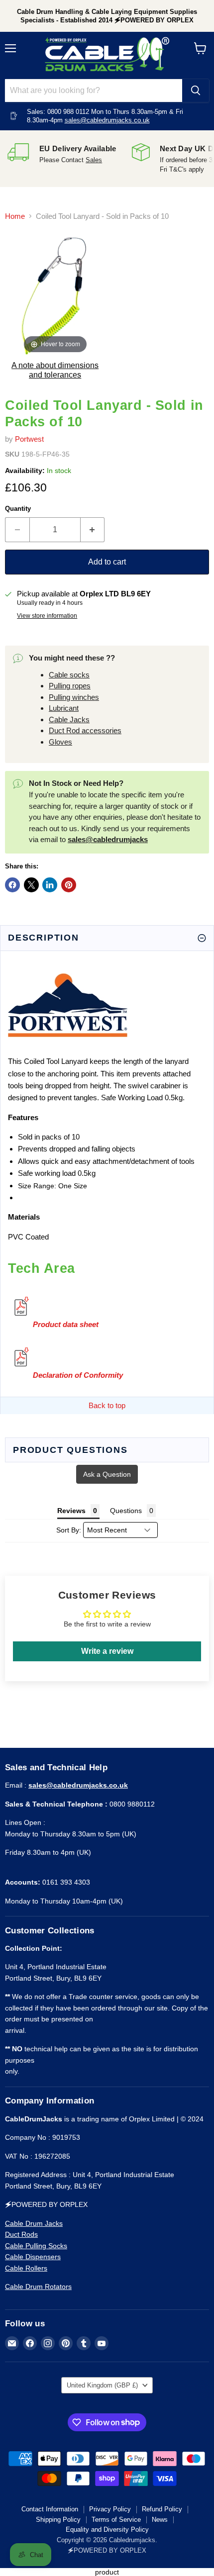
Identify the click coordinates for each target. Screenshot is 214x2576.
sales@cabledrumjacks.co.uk (107, 120)
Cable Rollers (26, 2268)
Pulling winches (74, 697)
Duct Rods (21, 2234)
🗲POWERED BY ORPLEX (107, 2550)
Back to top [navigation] (107, 1405)
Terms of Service (116, 2520)
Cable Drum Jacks (34, 2223)
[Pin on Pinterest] (69, 885)
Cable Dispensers (33, 2257)
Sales (94, 160)
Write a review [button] (107, 1651)
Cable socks (69, 675)
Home (15, 216)
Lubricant (64, 708)
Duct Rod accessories (85, 730)
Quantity (18, 509)
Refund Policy (162, 2509)
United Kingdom (102, 2385)
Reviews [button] (71, 1511)
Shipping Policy (58, 2520)
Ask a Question (107, 1474)
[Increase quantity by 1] (93, 530)
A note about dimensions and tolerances (55, 370)
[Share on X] (31, 885)
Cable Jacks (69, 719)
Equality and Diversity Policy (107, 2529)
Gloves (60, 742)
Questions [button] (126, 1511)
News (160, 2520)
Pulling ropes (70, 686)
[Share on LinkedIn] (50, 885)
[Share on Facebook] (12, 885)
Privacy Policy (110, 2509)
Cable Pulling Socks (36, 2246)
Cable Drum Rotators (38, 2287)
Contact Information (50, 2509)
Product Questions (70, 1450)
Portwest (29, 439)
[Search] (196, 91)
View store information (47, 616)
